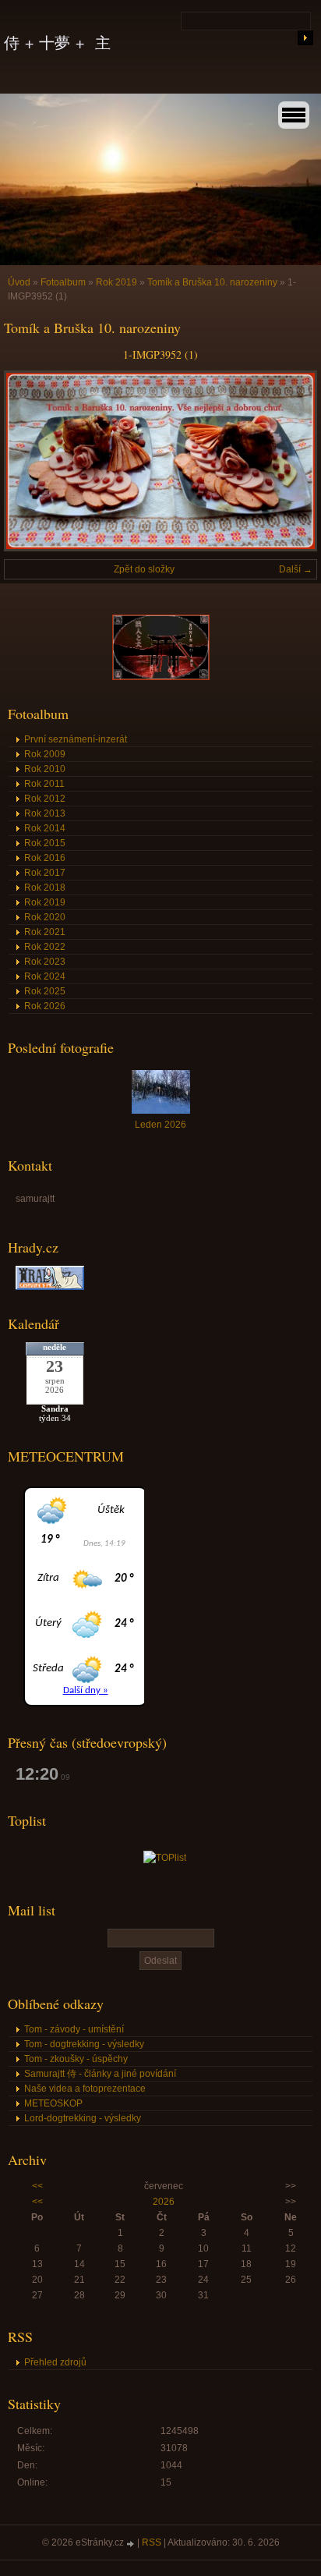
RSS (152, 2542)
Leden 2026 (160, 1125)
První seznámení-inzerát (76, 739)
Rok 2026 (45, 1006)
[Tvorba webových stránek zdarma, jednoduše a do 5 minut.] (132, 2544)
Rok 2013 (45, 813)
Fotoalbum (63, 282)
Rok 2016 (45, 858)
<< (37, 2186)
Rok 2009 (45, 754)
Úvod (19, 282)
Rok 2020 (45, 917)
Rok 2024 (45, 976)
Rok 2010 (45, 769)
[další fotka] (292, 461)
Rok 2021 (45, 932)
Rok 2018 (45, 888)
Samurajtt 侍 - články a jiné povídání (100, 2074)
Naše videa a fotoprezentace (85, 2089)
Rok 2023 (45, 962)
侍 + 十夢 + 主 (57, 43)
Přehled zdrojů (55, 2362)
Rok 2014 (45, 828)
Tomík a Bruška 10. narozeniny (212, 282)
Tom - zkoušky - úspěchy (76, 2059)
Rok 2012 (45, 799)
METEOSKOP (53, 2103)
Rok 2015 (45, 843)
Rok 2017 (45, 873)
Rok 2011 (44, 784)
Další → (296, 569)
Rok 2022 (45, 947)
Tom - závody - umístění (74, 2029)
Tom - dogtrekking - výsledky (84, 2044)
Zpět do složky (144, 569)
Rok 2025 (45, 991)
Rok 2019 (116, 282)
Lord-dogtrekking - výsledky (83, 2118)
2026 (164, 2202)
